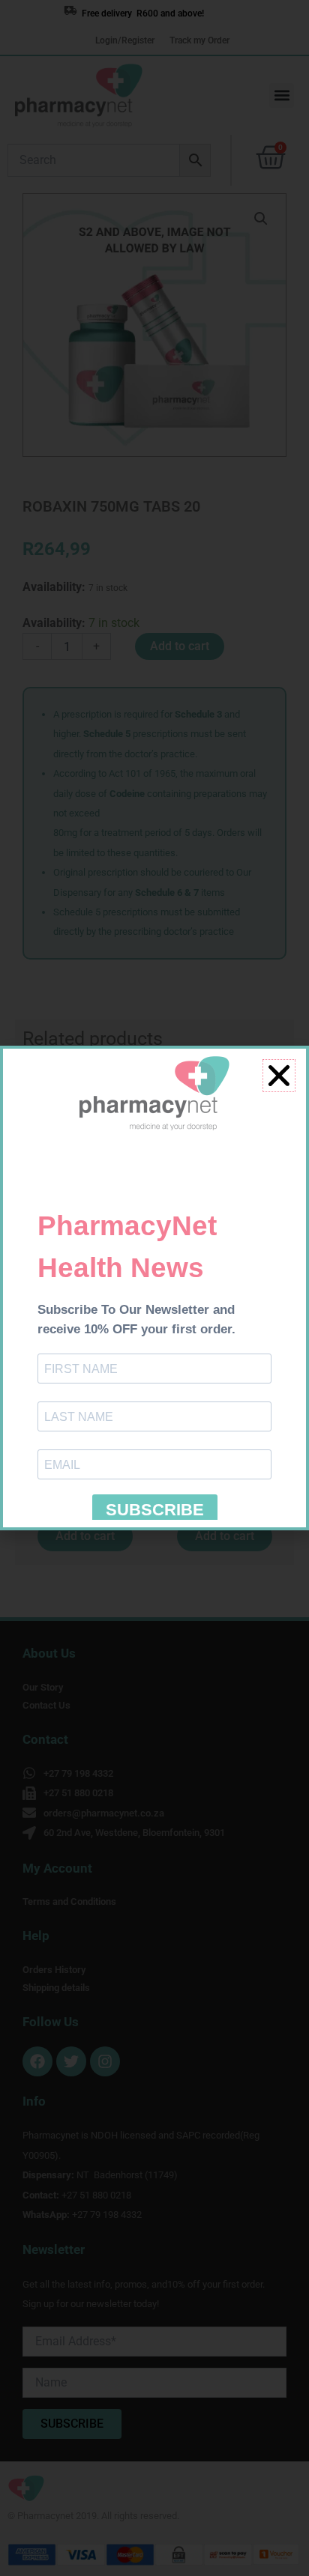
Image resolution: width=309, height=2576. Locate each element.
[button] (279, 1076)
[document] (154, 1288)
